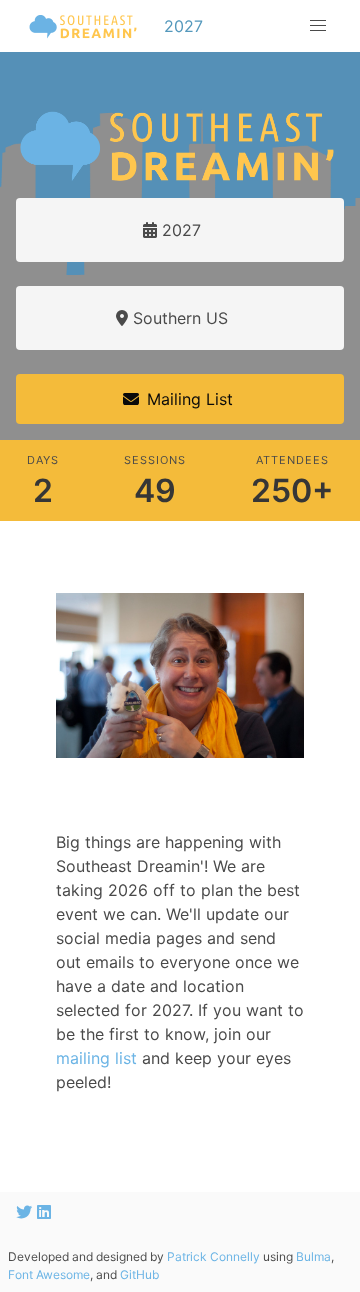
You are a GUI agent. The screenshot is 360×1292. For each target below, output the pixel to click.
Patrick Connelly (213, 1256)
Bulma (313, 1256)
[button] (318, 26)
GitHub (139, 1274)
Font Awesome (49, 1274)
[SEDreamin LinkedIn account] (44, 1212)
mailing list (96, 1058)
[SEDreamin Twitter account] (26, 1212)
